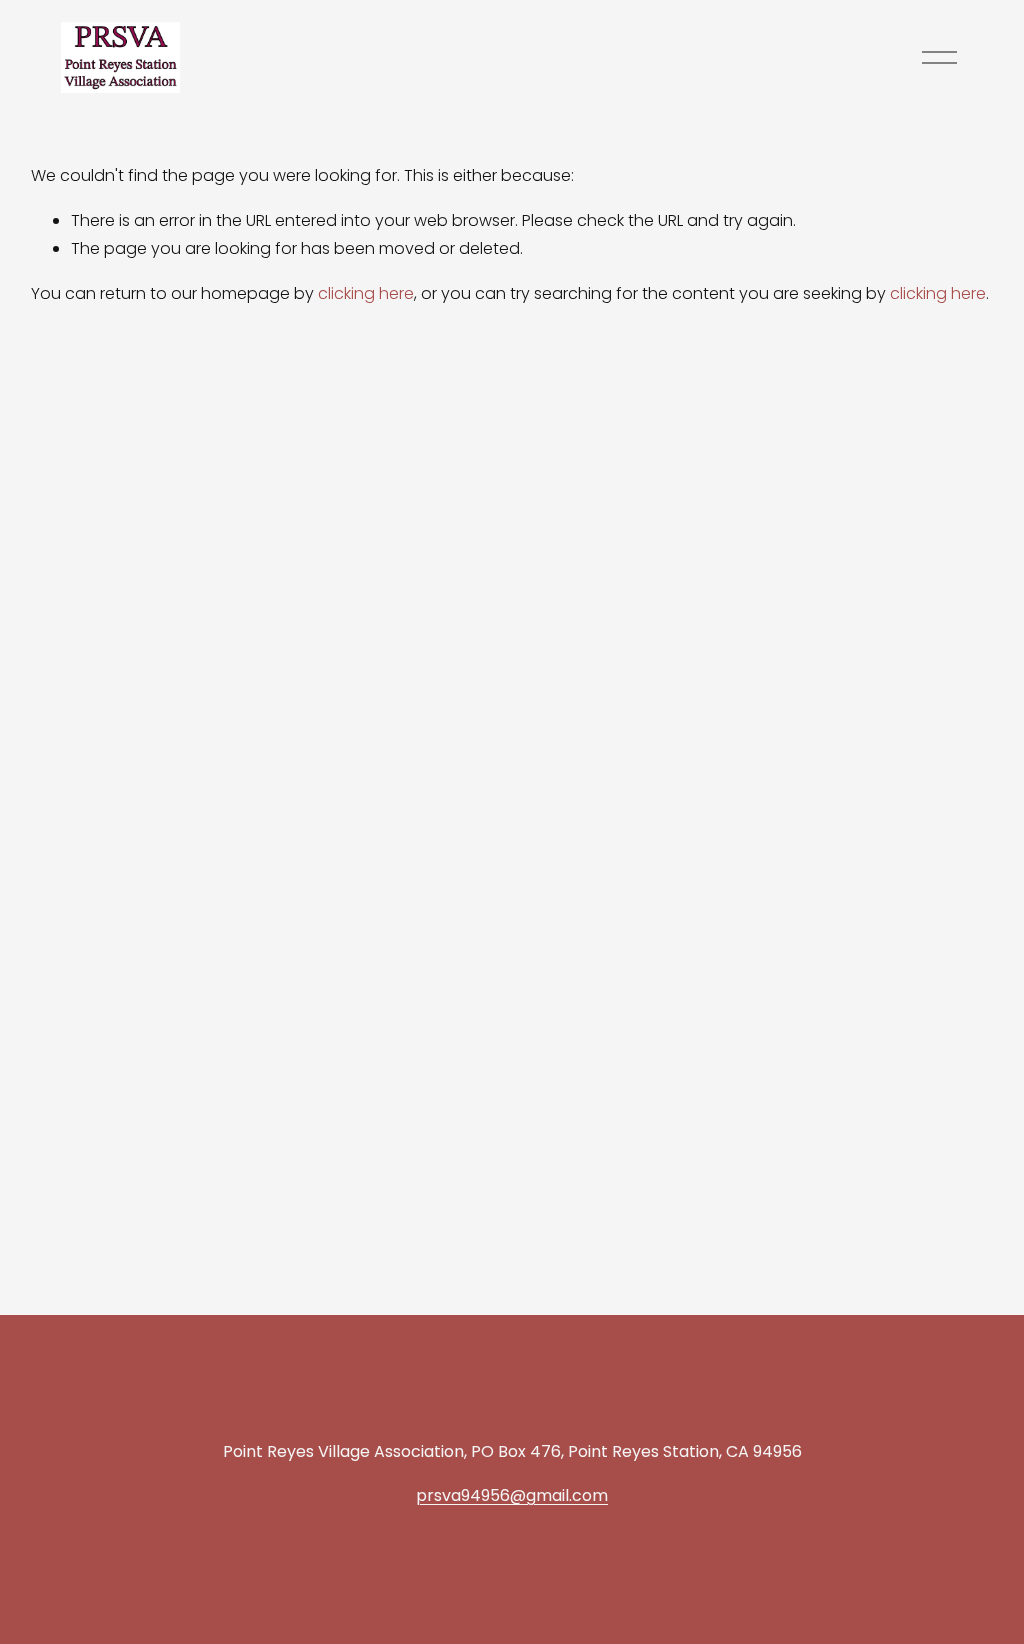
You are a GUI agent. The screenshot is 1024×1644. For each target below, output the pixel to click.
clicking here (366, 293)
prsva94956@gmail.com (512, 1495)
